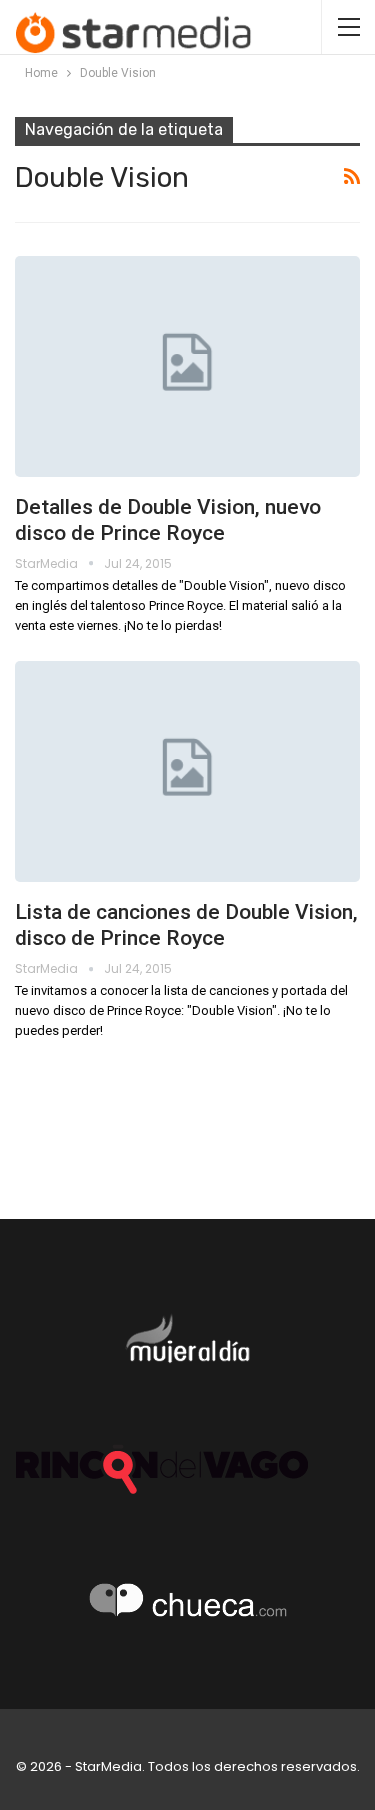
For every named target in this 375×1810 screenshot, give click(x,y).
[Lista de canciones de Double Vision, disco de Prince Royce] (187, 771)
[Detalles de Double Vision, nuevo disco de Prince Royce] (187, 366)
